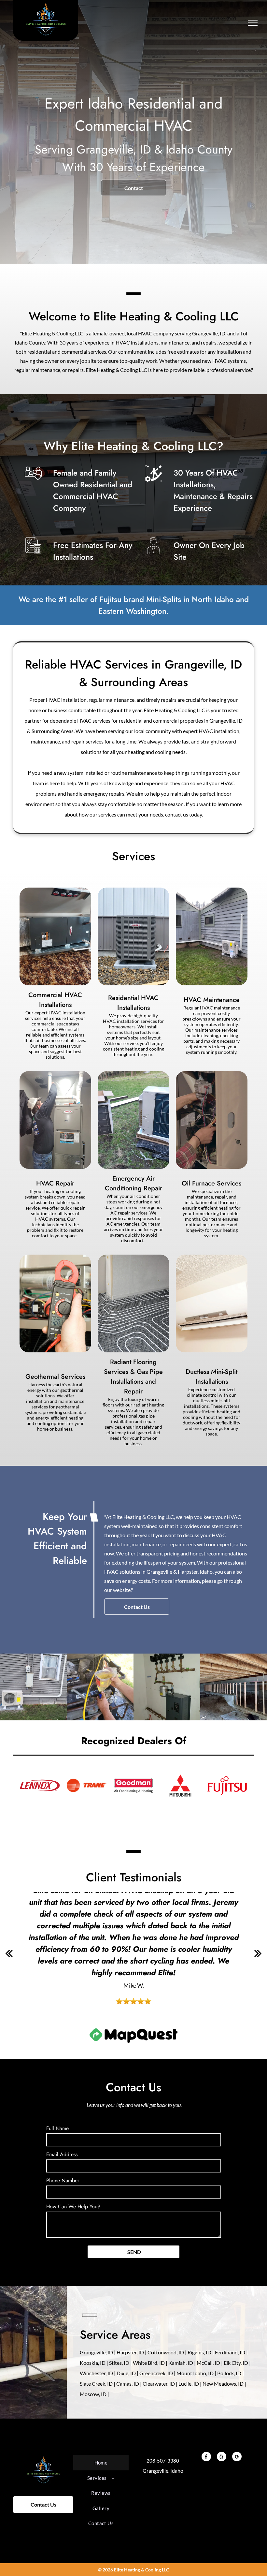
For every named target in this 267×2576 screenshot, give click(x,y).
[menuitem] (101, 2463)
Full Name (57, 2128)
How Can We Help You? (73, 2207)
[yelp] (222, 2457)
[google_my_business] (237, 2457)
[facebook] (206, 2457)
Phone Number (63, 2180)
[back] (9, 1953)
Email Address (62, 2154)
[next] (258, 1953)
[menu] (253, 23)
